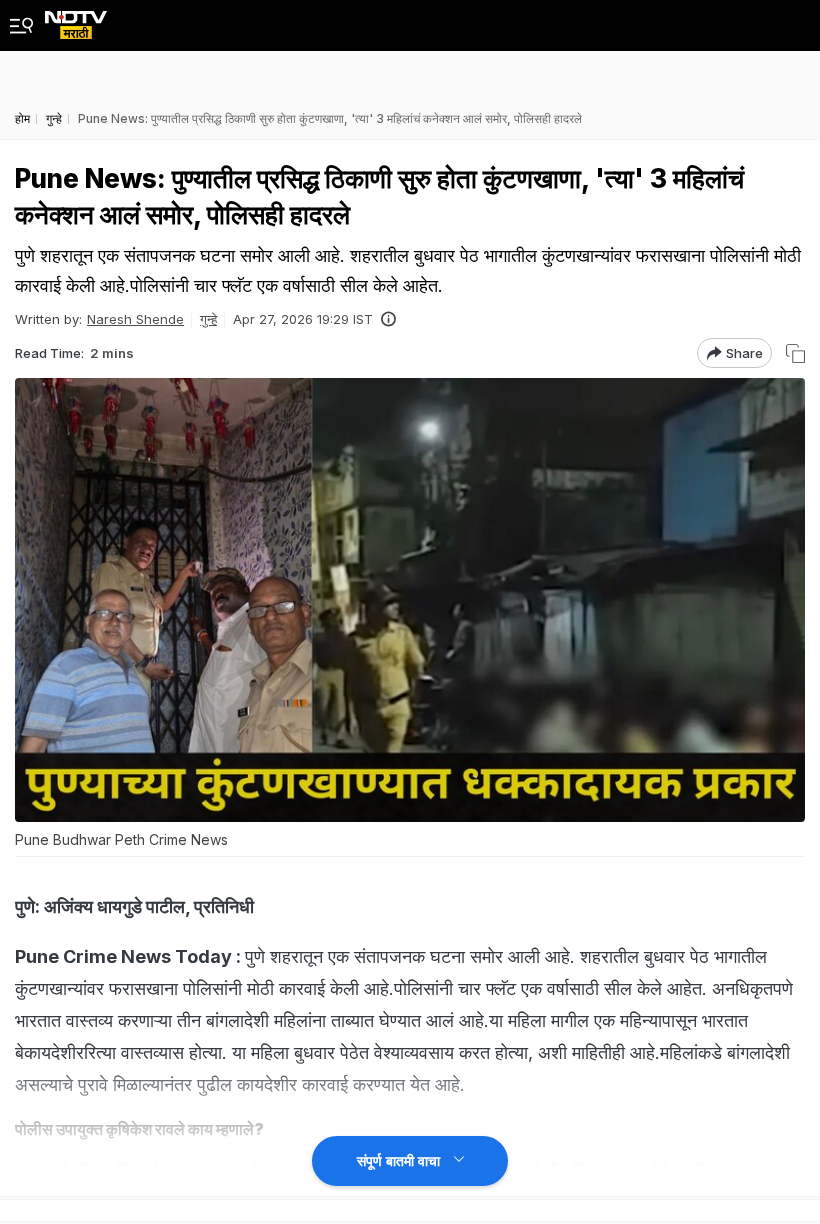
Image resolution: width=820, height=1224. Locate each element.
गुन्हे (208, 319)
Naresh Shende (135, 319)
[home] (76, 19)
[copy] (795, 353)
